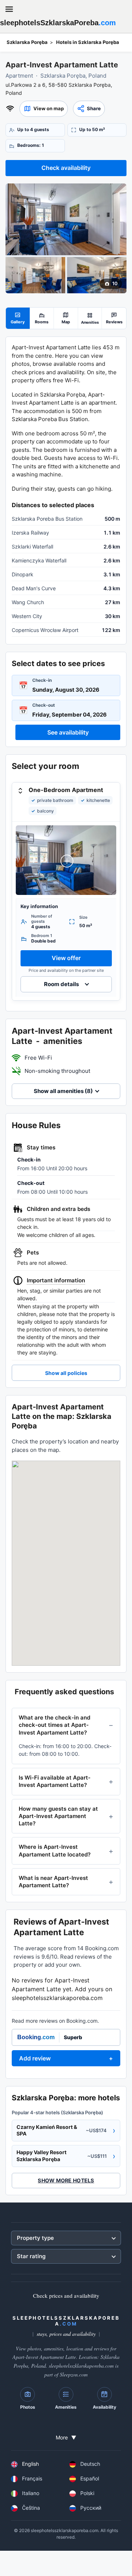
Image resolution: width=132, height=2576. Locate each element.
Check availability (66, 168)
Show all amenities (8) (63, 1091)
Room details (61, 984)
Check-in (42, 680)
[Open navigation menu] (9, 9)
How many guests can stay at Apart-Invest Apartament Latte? (58, 1816)
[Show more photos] (66, 220)
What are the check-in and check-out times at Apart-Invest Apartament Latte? (54, 1725)
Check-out (44, 705)
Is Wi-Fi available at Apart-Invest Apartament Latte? (55, 1781)
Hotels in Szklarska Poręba (88, 42)
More (66, 2437)
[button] (44, 109)
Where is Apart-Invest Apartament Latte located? (55, 1850)
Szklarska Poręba (27, 42)
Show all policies (66, 1373)
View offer (66, 958)
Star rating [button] (31, 2256)
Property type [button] (35, 2238)
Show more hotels (66, 2180)
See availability (68, 732)
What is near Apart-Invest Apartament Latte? (53, 1882)
